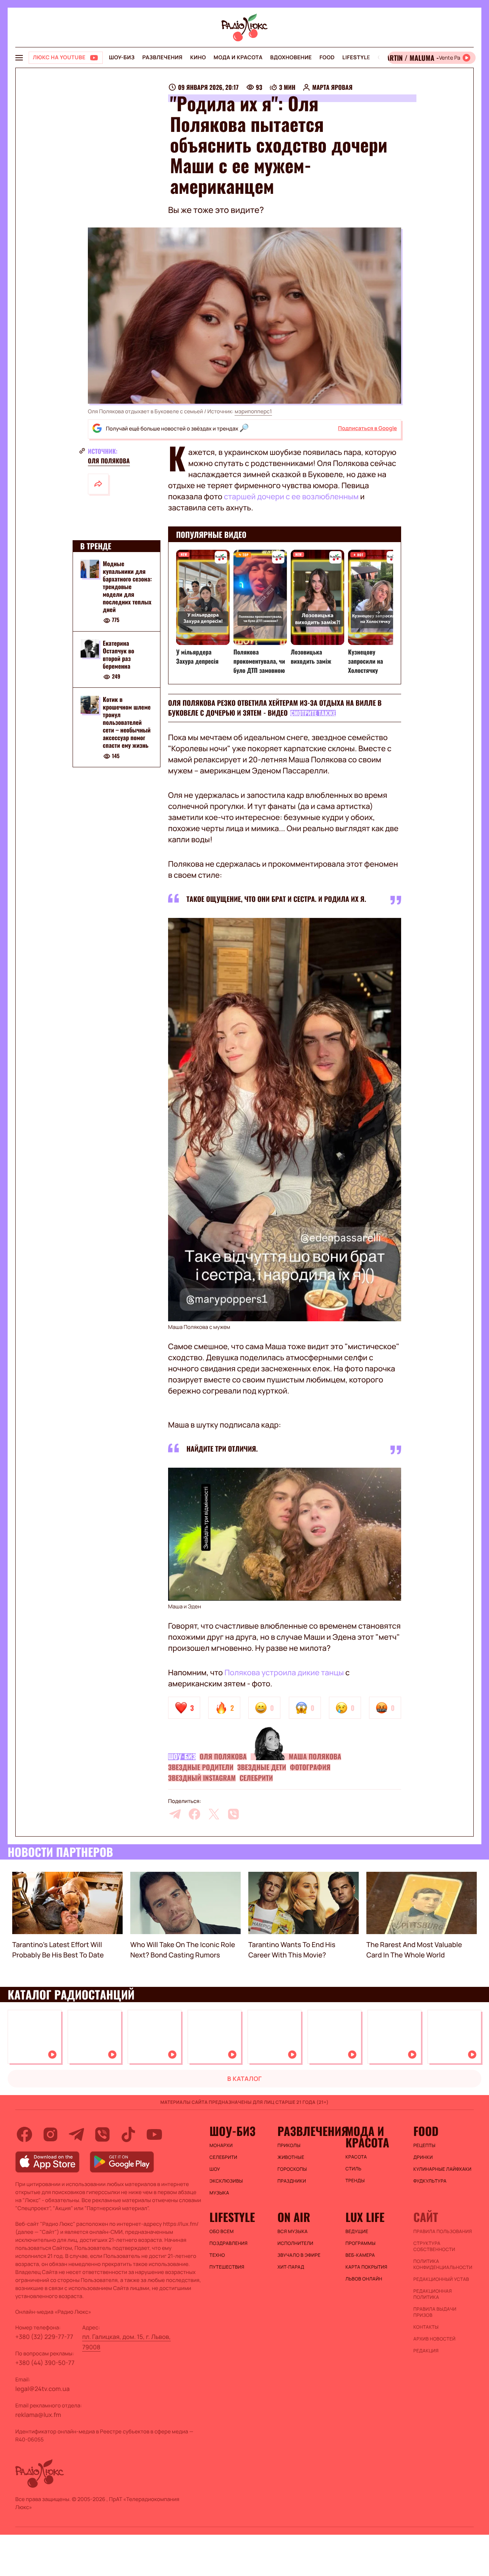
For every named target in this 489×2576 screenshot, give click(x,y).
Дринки (423, 2157)
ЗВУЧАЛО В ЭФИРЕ (299, 2255)
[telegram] (175, 1814)
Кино (198, 58)
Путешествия (227, 2267)
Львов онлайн (364, 2279)
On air (294, 2217)
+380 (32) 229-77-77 (44, 2337)
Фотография (310, 1767)
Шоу (215, 2169)
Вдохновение (291, 58)
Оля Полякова (109, 461)
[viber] (233, 1814)
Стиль (353, 2169)
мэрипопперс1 (253, 412)
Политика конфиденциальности (443, 2264)
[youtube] (154, 2134)
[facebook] (194, 1814)
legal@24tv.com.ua (42, 2389)
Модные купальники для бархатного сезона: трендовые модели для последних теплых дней (127, 586)
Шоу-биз (122, 58)
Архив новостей (434, 2339)
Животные (291, 2157)
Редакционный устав (441, 2279)
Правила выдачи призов (435, 2312)
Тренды (355, 2181)
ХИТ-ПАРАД (291, 2267)
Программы (360, 2243)
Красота (356, 2157)
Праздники (292, 2181)
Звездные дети (262, 1767)
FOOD (327, 58)
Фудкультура (430, 2181)
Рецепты (424, 2146)
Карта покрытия (366, 2267)
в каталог (245, 2079)
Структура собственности (434, 2246)
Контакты (426, 2327)
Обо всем (221, 2232)
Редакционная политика (433, 2294)
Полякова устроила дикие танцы (284, 1672)
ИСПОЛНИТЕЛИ (295, 2243)
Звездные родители (201, 1767)
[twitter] (214, 1814)
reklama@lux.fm (38, 2415)
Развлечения (162, 58)
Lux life (365, 2217)
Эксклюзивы (226, 2181)
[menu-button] (19, 58)
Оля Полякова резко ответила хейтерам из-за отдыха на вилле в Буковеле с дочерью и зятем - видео (275, 708)
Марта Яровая (332, 87)
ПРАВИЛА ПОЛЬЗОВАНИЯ (443, 2232)
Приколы (289, 2146)
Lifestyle (356, 58)
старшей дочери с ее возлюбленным (291, 496)
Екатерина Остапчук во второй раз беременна (118, 655)
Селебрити (256, 1778)
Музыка (219, 2193)
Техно (217, 2255)
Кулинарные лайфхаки (442, 2169)
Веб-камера (360, 2255)
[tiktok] (128, 2134)
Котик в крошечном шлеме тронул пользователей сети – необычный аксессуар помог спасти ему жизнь (127, 723)
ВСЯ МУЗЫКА (292, 2232)
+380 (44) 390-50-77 (45, 2363)
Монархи (221, 2146)
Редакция (426, 2351)
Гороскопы (292, 2169)
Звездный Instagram (202, 1778)
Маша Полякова (315, 1757)
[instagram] (50, 2134)
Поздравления (228, 2243)
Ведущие (357, 2232)
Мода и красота (238, 58)
